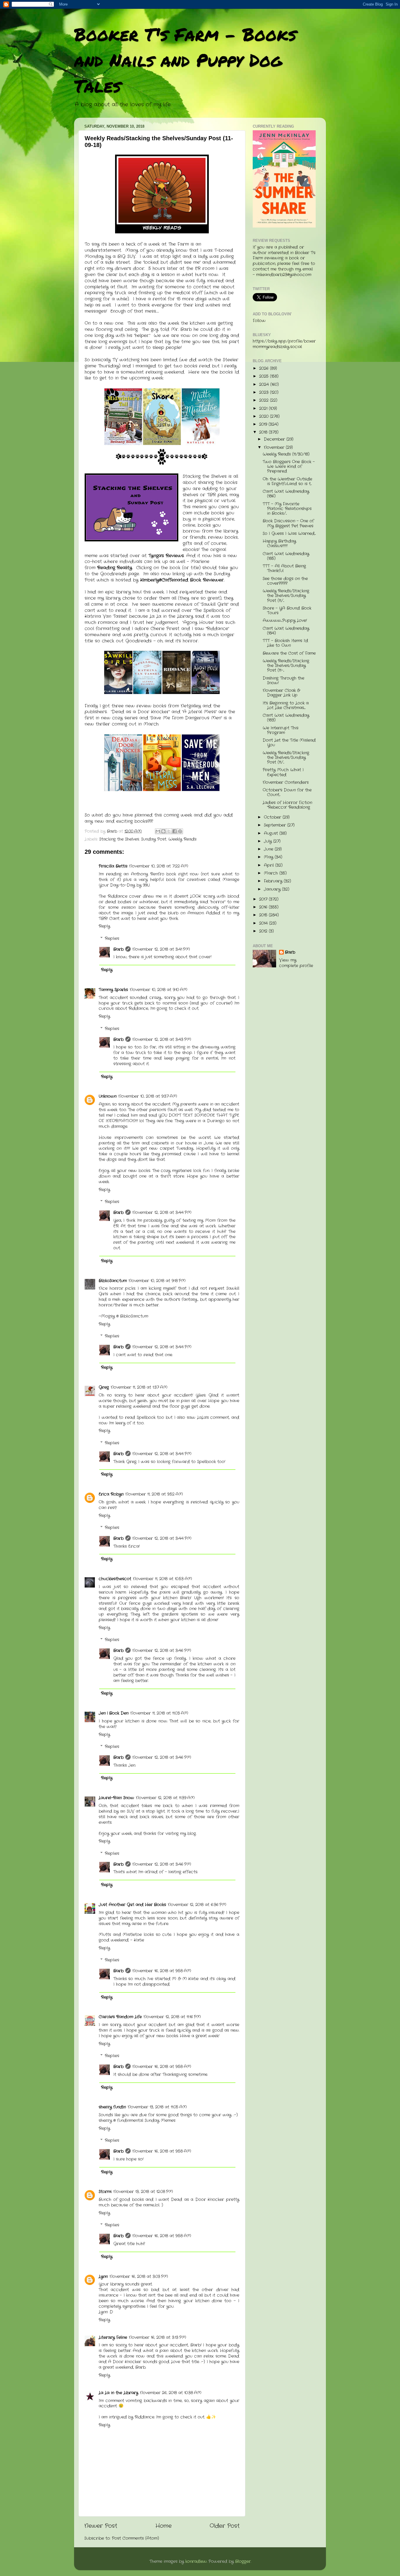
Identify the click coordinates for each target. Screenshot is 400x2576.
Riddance (217, 629)
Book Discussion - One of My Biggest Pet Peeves (288, 523)
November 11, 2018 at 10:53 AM (163, 1579)
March (272, 873)
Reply (104, 926)
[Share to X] (169, 831)
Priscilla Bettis (113, 866)
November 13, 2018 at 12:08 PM (143, 2192)
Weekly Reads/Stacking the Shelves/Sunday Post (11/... (286, 596)
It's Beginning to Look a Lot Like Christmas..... (286, 705)
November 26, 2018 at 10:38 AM (171, 2393)
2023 (265, 392)
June (269, 849)
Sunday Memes (160, 2121)
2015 (264, 915)
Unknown (108, 1096)
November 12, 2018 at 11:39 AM (165, 1798)
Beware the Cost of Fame (289, 653)
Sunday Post (154, 839)
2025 (265, 376)
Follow (259, 321)
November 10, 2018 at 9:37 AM (148, 1096)
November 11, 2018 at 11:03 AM (159, 1713)
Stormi (105, 2192)
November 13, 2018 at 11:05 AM (157, 2107)
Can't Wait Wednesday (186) (286, 494)
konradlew (196, 2562)
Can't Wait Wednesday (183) (286, 718)
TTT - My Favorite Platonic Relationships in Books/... (287, 509)
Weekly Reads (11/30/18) (286, 454)
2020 (265, 416)
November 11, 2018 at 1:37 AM (139, 1387)
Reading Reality (115, 568)
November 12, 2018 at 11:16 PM (172, 2017)
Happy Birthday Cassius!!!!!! (279, 544)
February (274, 881)
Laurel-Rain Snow (116, 1798)
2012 (264, 931)
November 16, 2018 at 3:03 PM (139, 2277)
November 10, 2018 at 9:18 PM (157, 1281)
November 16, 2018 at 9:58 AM (162, 1971)
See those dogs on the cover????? (285, 581)
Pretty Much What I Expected (283, 772)
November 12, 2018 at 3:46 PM (162, 1651)
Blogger (243, 2562)
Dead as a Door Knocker (140, 712)
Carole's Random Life (120, 2017)
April (270, 865)
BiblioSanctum (113, 1281)
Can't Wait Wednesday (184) (286, 631)
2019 (264, 424)
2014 (264, 923)
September (276, 825)
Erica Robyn (111, 1494)
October (273, 817)
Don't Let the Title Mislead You (289, 743)
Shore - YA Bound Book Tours (287, 611)
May (269, 857)
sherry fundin (112, 2107)
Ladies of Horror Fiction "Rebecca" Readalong (287, 805)
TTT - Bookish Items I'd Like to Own (285, 643)
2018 (264, 432)
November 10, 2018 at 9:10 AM (159, 990)
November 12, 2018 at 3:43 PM (162, 1040)
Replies (112, 939)
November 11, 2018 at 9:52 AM (154, 1494)
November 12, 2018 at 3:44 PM (162, 1213)
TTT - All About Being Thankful (284, 568)
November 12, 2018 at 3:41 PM (161, 949)
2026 (265, 368)
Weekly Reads (182, 839)
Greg (104, 1387)
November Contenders (286, 782)
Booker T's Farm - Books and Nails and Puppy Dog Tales (185, 60)
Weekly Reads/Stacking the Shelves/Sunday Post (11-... (286, 666)
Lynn (103, 2277)
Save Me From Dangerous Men (186, 718)
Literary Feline (113, 2338)
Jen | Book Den (114, 1713)
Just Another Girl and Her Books (132, 1905)
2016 (264, 907)
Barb (118, 949)
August (272, 833)
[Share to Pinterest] (180, 831)
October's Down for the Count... (287, 792)
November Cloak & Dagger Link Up (281, 693)
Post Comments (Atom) (135, 2538)
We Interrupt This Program (281, 730)
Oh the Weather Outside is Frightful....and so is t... (287, 481)
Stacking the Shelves (119, 839)
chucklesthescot (115, 1579)
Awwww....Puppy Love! (285, 621)
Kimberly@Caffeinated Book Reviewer (182, 580)
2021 (264, 409)
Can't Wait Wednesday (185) (286, 556)
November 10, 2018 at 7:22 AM (159, 866)
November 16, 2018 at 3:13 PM (158, 2338)
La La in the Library (171, 616)
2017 (264, 899)
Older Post (225, 2526)
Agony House (198, 622)
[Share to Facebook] (175, 831)
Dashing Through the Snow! (283, 681)
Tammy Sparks (113, 990)
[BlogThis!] (163, 831)
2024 (265, 385)
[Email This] (158, 831)
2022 (265, 400)
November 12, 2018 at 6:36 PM (197, 1905)
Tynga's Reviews (166, 556)
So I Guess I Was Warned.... (289, 534)
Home (164, 2526)
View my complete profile (296, 963)
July (269, 841)
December (275, 439)
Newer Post (101, 2526)
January (273, 889)
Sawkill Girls (214, 604)
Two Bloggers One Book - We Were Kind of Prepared (289, 467)
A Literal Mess (199, 712)
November (275, 448)
